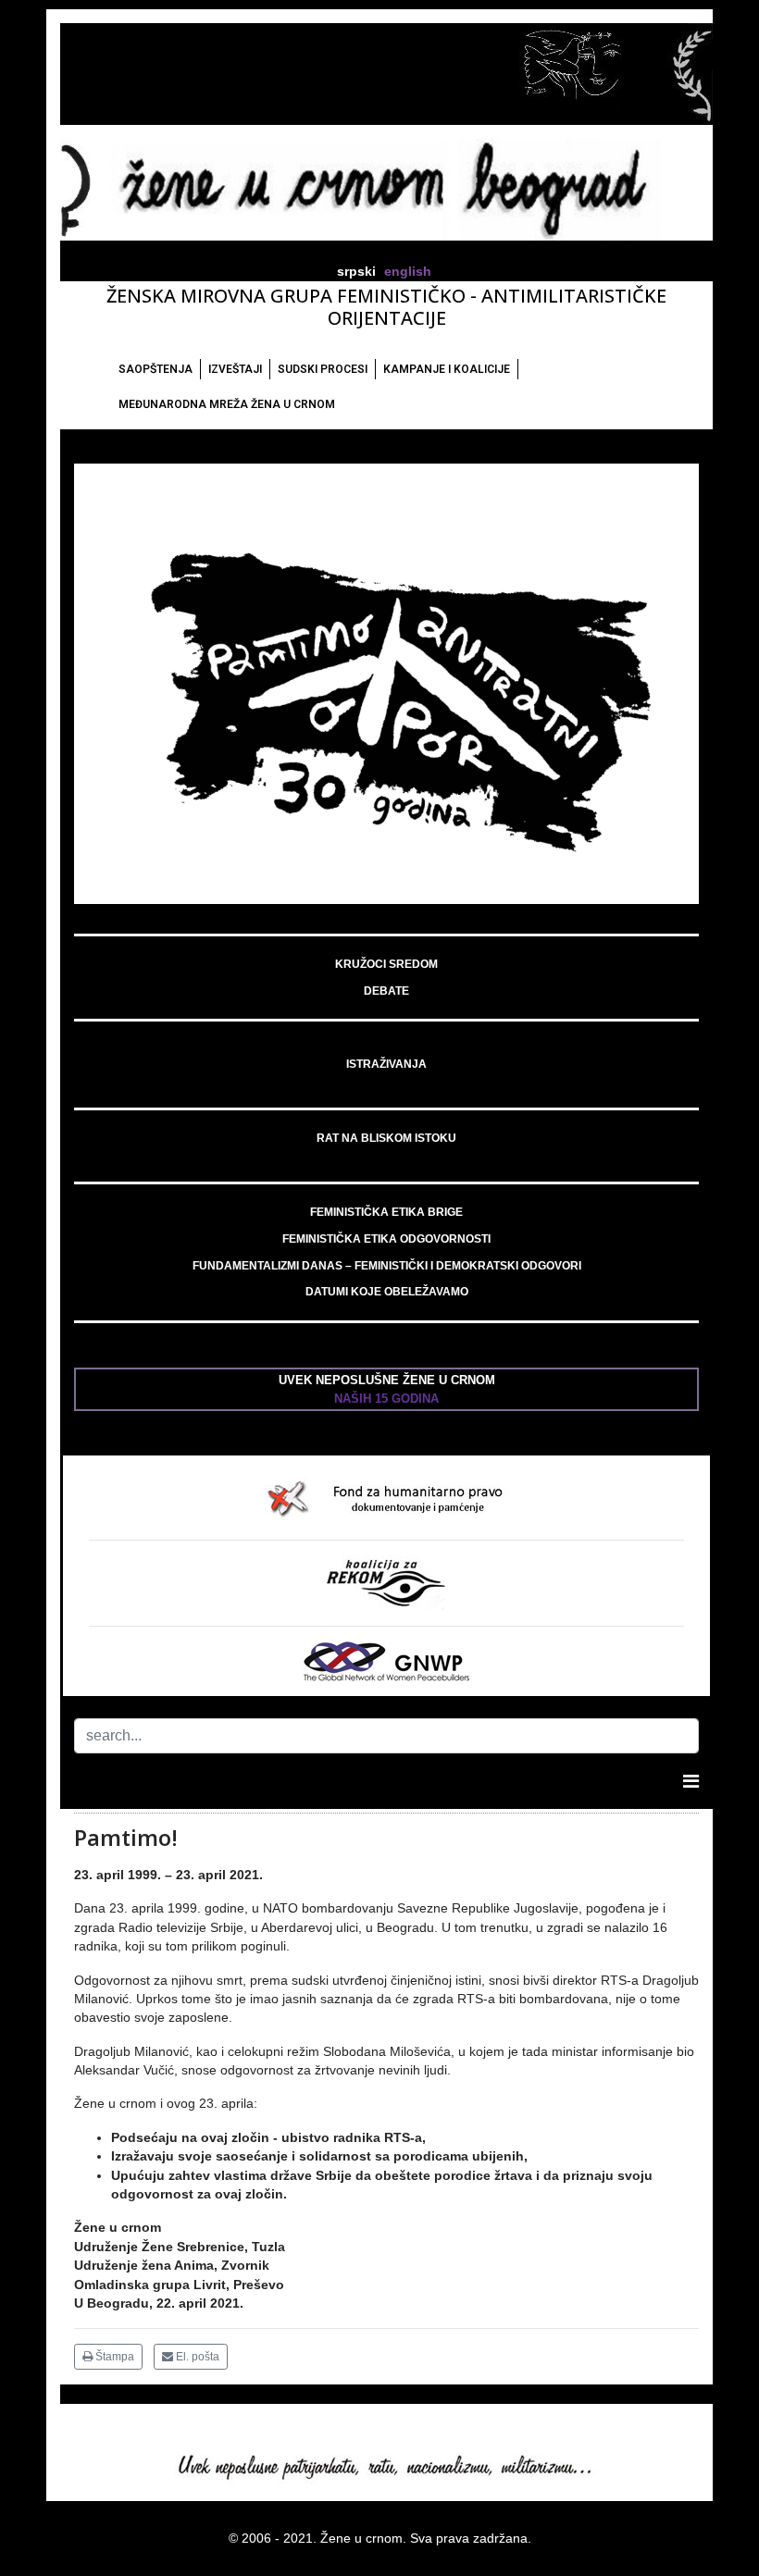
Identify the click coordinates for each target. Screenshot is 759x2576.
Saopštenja (156, 369)
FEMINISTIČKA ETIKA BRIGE (386, 1212)
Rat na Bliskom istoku (386, 1138)
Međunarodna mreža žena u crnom (227, 404)
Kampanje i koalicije (447, 369)
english (408, 272)
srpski (356, 272)
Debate (386, 991)
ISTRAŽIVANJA (386, 1064)
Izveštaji (235, 369)
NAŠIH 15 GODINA (386, 1399)
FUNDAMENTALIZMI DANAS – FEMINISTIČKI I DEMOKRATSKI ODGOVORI (387, 1266)
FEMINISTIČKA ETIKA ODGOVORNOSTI (386, 1239)
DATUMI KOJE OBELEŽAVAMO (387, 1292)
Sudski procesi (323, 369)
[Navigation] (691, 1781)
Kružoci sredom (386, 964)
